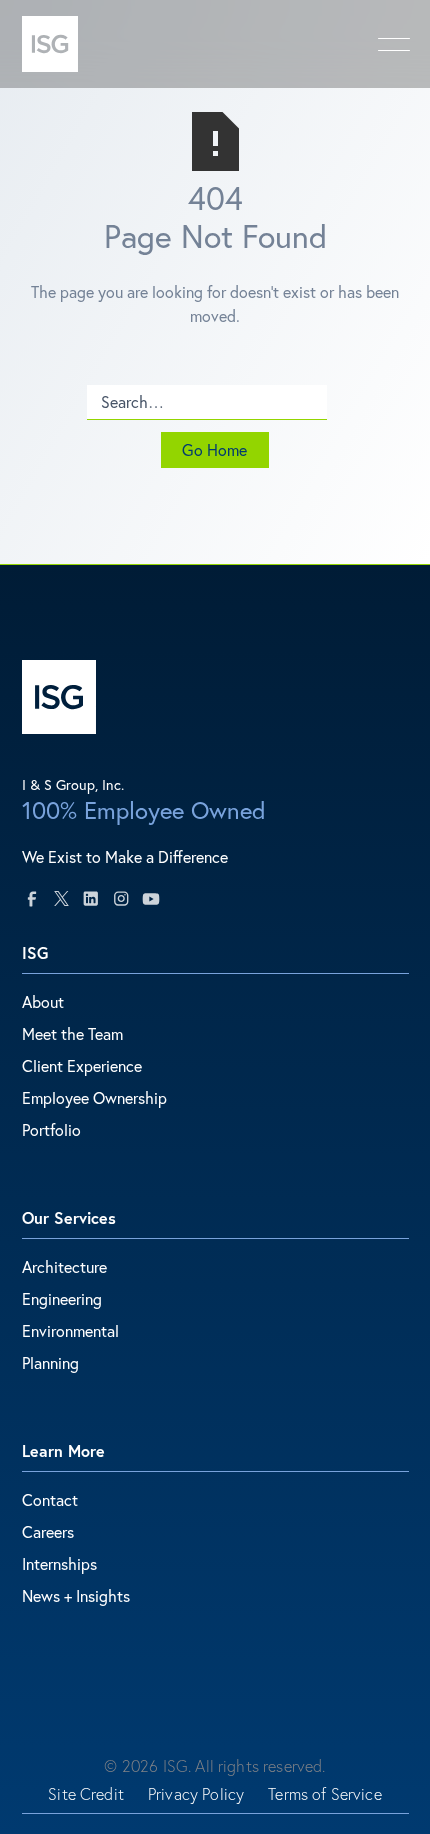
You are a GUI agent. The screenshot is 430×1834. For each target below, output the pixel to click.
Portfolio (51, 1129)
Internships (59, 1563)
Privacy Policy (196, 1794)
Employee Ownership (94, 1097)
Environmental (70, 1330)
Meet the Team (72, 1033)
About (43, 1001)
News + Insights (76, 1595)
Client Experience (82, 1065)
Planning (50, 1362)
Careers (48, 1531)
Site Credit (86, 1794)
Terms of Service (325, 1794)
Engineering (62, 1298)
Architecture (64, 1266)
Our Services (69, 1217)
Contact (50, 1499)
